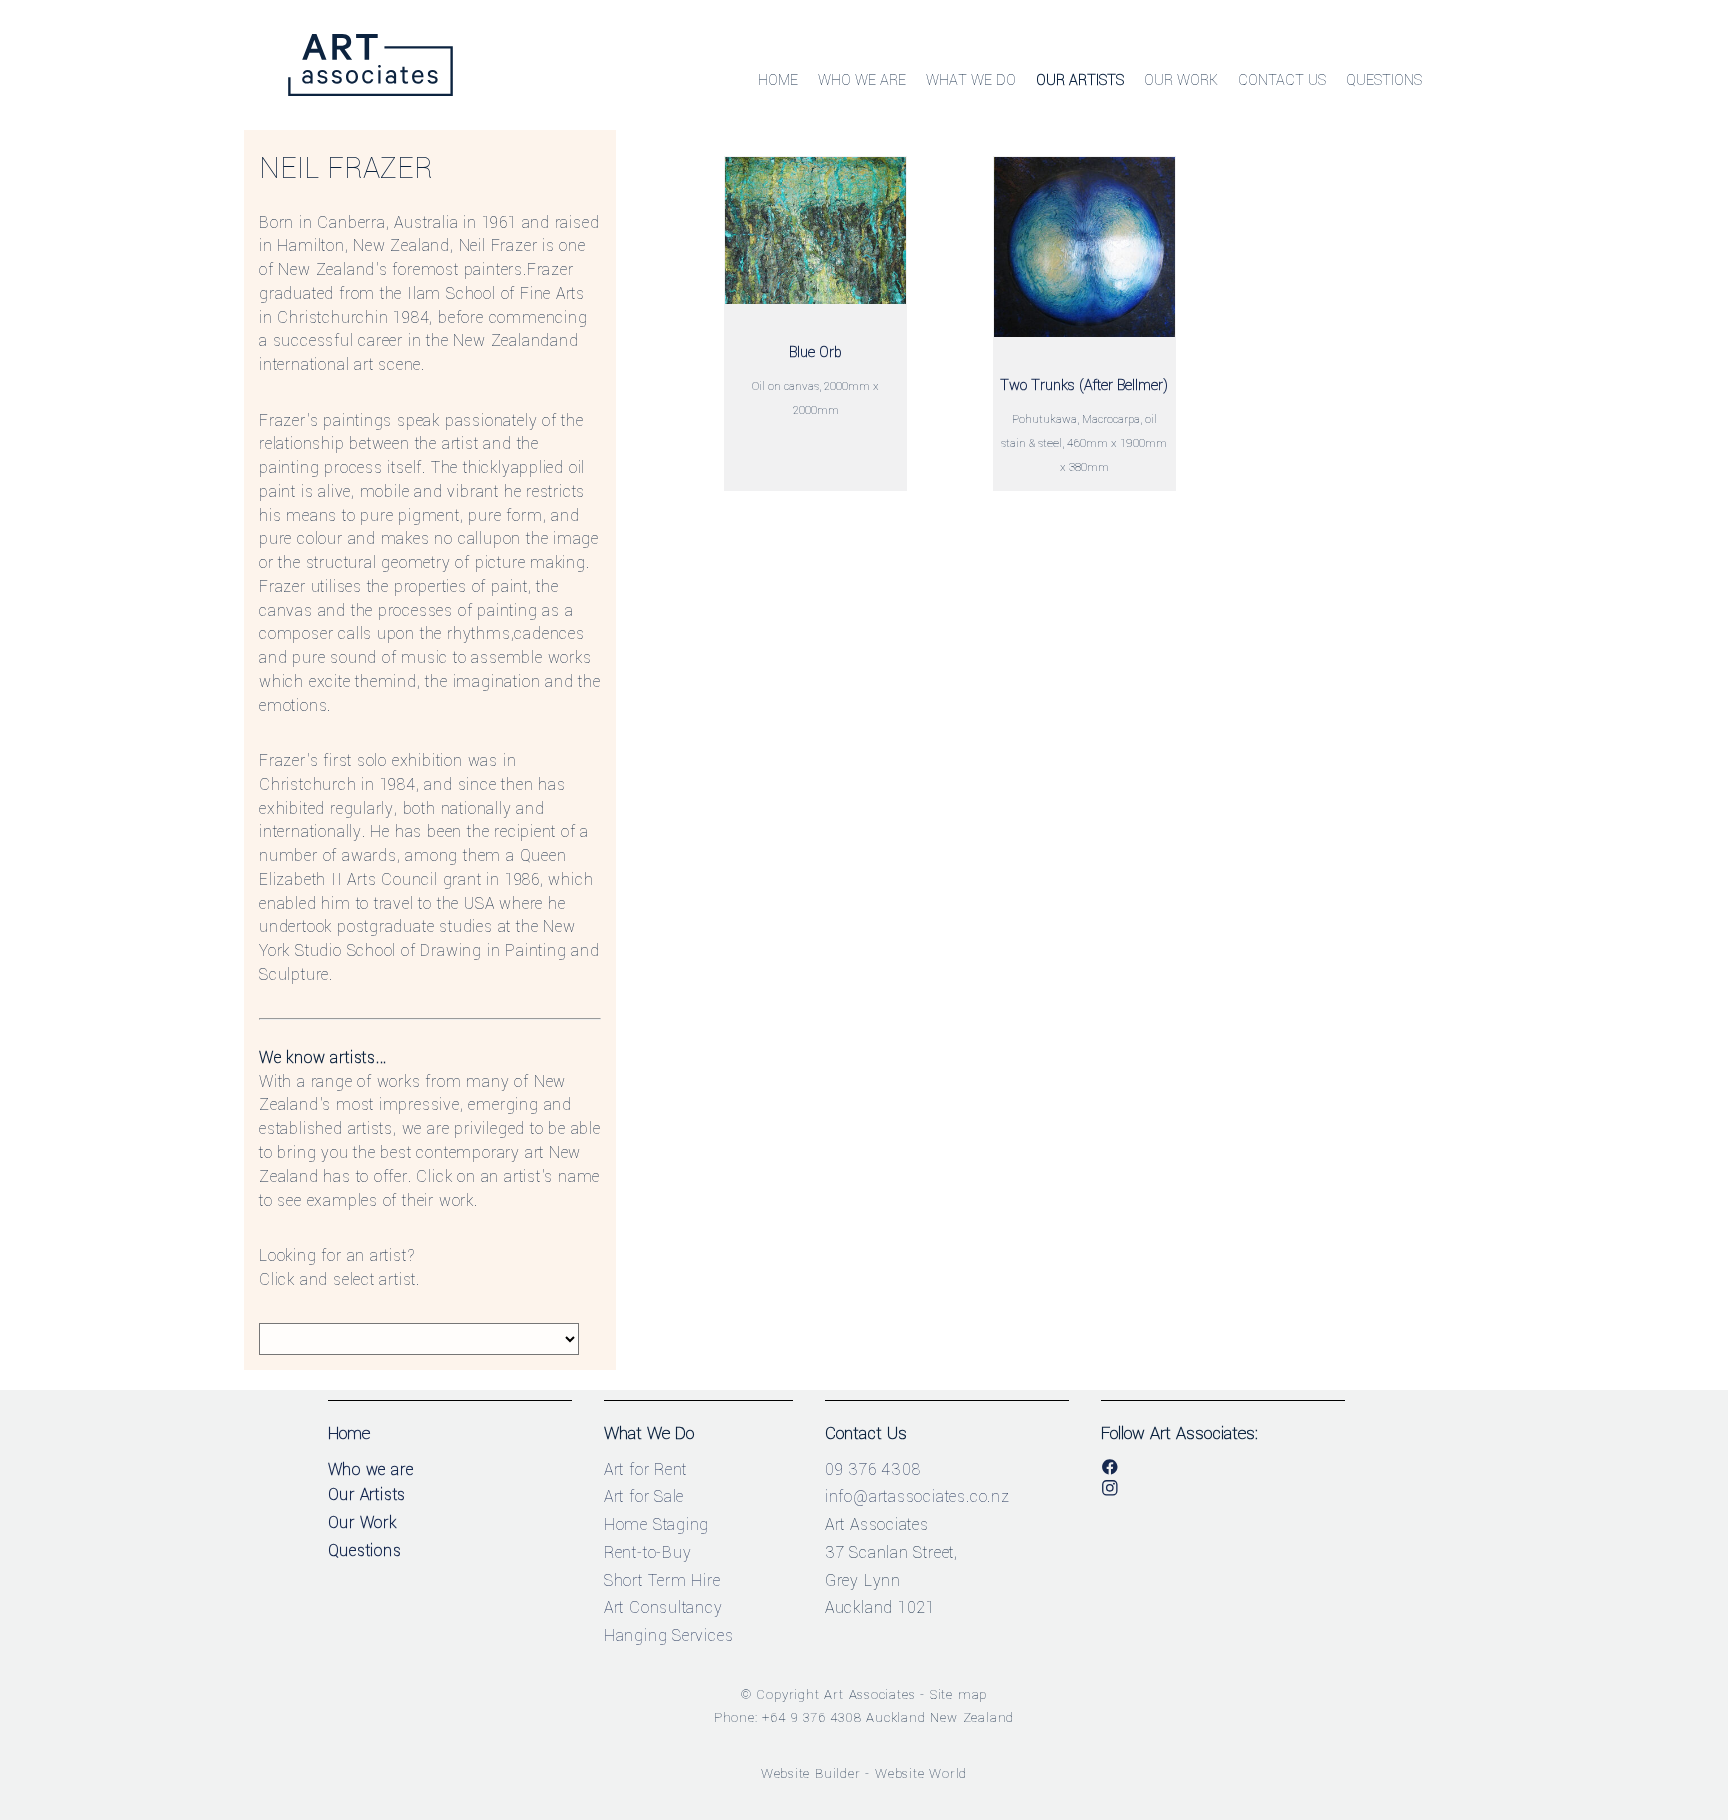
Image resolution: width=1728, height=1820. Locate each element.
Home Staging (657, 1524)
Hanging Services (669, 1635)
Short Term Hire (662, 1580)
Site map (958, 1694)
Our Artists (1080, 80)
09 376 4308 (873, 1469)
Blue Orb (815, 352)
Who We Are (862, 80)
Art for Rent (646, 1469)
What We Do (971, 80)
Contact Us (1282, 80)
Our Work (1181, 80)
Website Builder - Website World (864, 1773)
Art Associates (869, 1694)
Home (778, 80)
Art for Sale (644, 1496)
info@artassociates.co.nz (917, 1496)
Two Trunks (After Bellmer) (1084, 385)
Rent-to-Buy (648, 1552)
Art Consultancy (663, 1607)
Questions (1384, 80)
